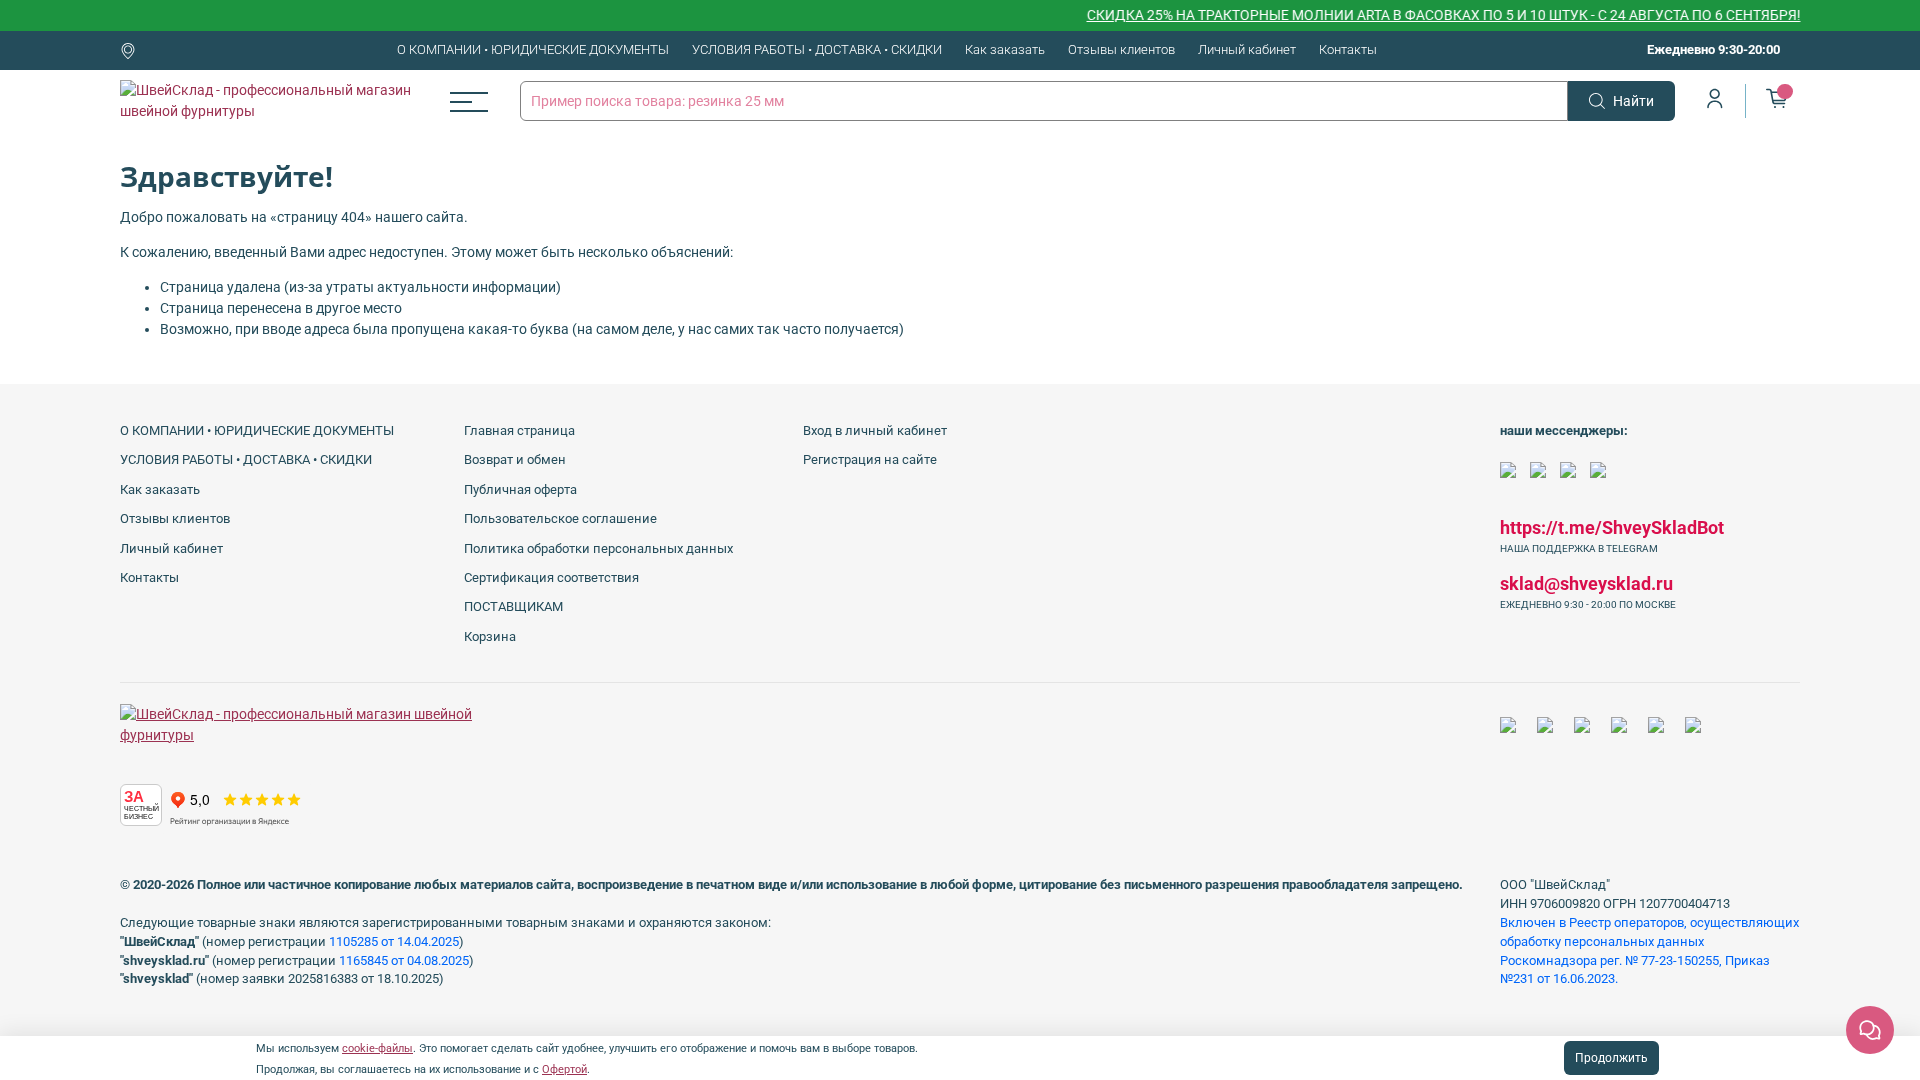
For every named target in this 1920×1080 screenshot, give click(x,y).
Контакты (1348, 49)
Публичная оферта (520, 489)
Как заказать (1005, 49)
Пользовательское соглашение (560, 518)
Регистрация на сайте (870, 459)
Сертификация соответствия (551, 577)
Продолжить (1611, 1058)
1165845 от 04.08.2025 (404, 960)
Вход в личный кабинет (875, 430)
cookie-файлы (377, 1048)
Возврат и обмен (515, 459)
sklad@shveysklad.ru (1586, 583)
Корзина (490, 636)
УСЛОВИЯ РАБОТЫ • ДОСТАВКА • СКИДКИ (817, 49)
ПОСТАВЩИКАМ (513, 606)
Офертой (564, 1069)
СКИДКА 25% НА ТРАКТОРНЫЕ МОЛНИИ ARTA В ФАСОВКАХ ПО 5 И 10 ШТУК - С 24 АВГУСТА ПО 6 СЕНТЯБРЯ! (1423, 15)
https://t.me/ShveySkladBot (1612, 527)
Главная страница (519, 430)
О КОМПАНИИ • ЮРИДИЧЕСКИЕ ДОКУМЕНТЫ (533, 49)
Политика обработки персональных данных (598, 548)
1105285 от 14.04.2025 (394, 941)
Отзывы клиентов (1121, 49)
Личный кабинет (1247, 49)
